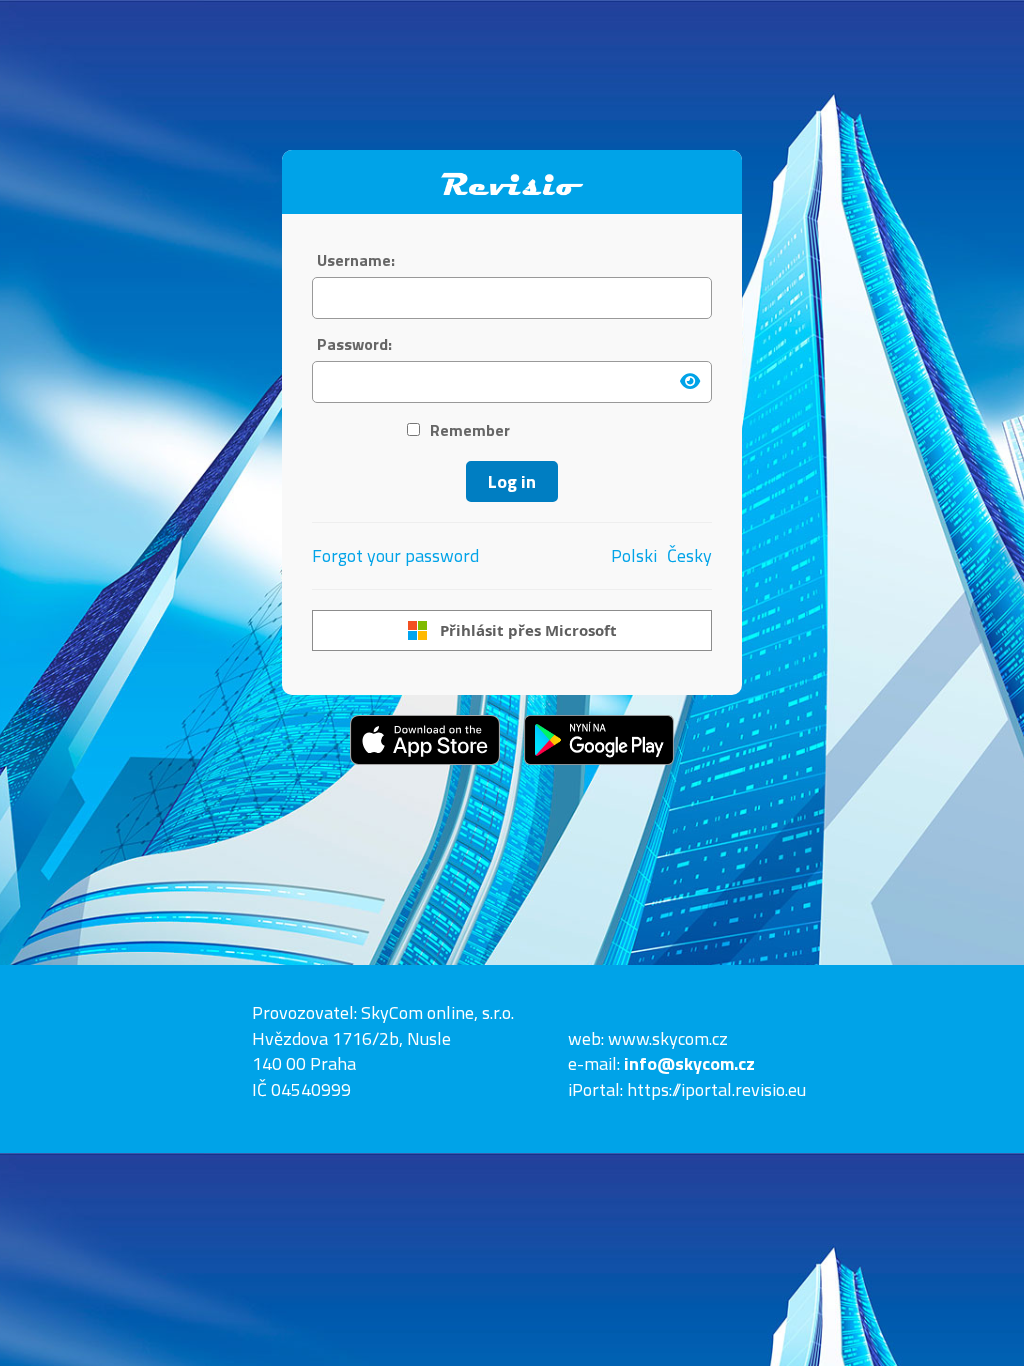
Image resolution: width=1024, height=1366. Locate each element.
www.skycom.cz (668, 1038)
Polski (634, 556)
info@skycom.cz (689, 1063)
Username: (356, 260)
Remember (470, 430)
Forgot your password (395, 555)
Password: (354, 344)
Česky (689, 556)
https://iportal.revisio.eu (716, 1089)
